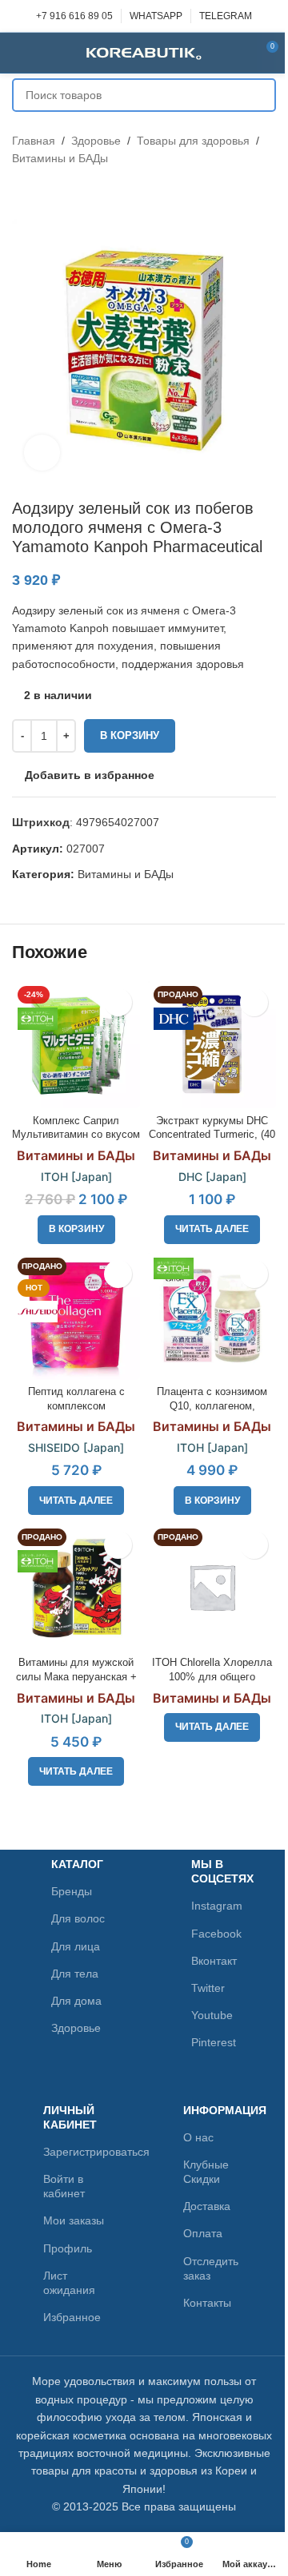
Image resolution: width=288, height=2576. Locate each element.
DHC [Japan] (212, 1177)
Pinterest (214, 2042)
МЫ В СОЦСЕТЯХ (218, 1871)
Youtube (212, 2015)
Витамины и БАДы (60, 158)
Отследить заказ (211, 2268)
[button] (76, 1230)
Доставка (207, 2206)
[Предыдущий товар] (22, 193)
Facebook (216, 1934)
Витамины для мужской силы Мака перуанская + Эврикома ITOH (76, 1677)
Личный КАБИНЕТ (70, 2117)
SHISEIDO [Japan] (76, 1447)
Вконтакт (214, 1961)
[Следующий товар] (60, 193)
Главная (34, 141)
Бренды (72, 1891)
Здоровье (96, 141)
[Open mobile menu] (18, 53)
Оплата (203, 2233)
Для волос (78, 1918)
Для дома (76, 2001)
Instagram (217, 1906)
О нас (198, 2137)
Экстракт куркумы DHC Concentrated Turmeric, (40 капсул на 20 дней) (212, 1135)
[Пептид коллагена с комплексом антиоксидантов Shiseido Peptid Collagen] (76, 1316)
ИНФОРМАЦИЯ (214, 2110)
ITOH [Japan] (76, 1177)
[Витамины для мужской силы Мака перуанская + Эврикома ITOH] (76, 1587)
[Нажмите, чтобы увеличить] (42, 453)
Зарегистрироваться (74, 2152)
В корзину (130, 735)
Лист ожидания (69, 2283)
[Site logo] (144, 52)
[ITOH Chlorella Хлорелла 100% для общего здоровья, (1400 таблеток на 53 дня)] (212, 1587)
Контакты (207, 2303)
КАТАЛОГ (77, 1864)
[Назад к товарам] (41, 193)
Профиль (68, 2248)
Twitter (208, 1988)
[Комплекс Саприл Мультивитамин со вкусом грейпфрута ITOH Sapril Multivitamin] (76, 1044)
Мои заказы (74, 2220)
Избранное (72, 2317)
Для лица (76, 1946)
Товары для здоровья (193, 141)
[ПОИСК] (259, 95)
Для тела (75, 1974)
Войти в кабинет (64, 2186)
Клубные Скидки (206, 2172)
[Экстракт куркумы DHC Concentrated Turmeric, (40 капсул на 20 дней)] (212, 1044)
